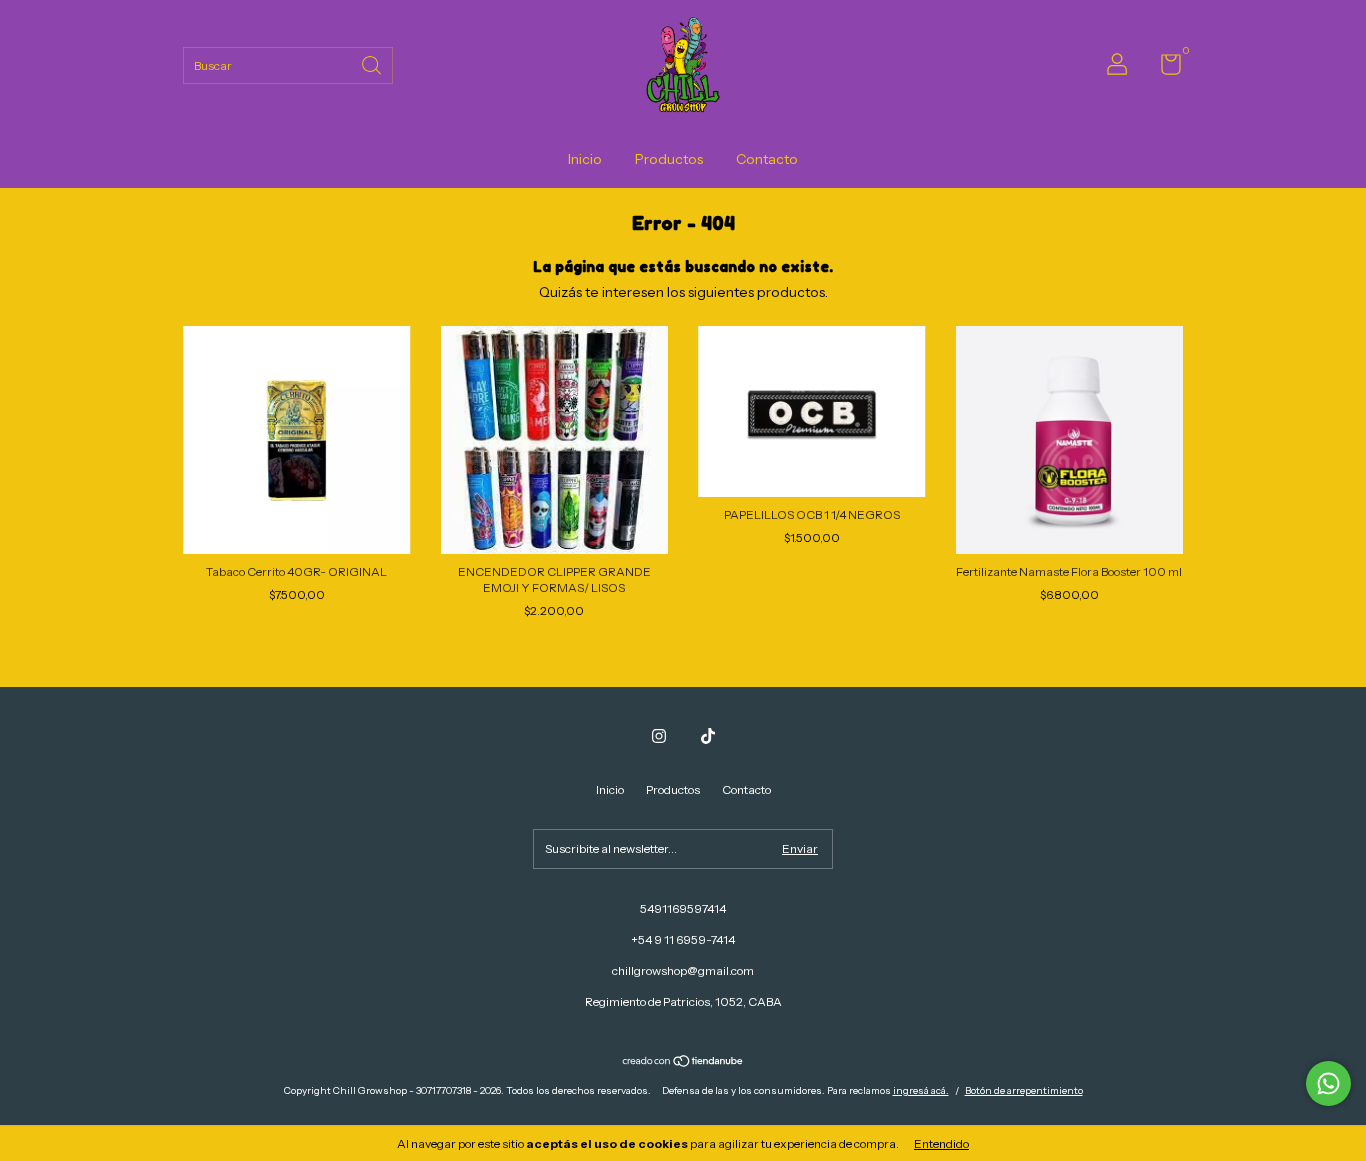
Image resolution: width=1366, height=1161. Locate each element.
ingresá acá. (921, 1090)
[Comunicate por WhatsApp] (1328, 1083)
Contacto (767, 159)
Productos (669, 159)
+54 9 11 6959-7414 (683, 939)
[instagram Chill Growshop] (659, 736)
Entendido (941, 1143)
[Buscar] (373, 63)
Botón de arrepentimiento (1024, 1090)
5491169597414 (683, 908)
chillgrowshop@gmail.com (683, 970)
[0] (1163, 68)
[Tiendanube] (683, 1063)
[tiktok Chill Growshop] (708, 736)
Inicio (585, 159)
